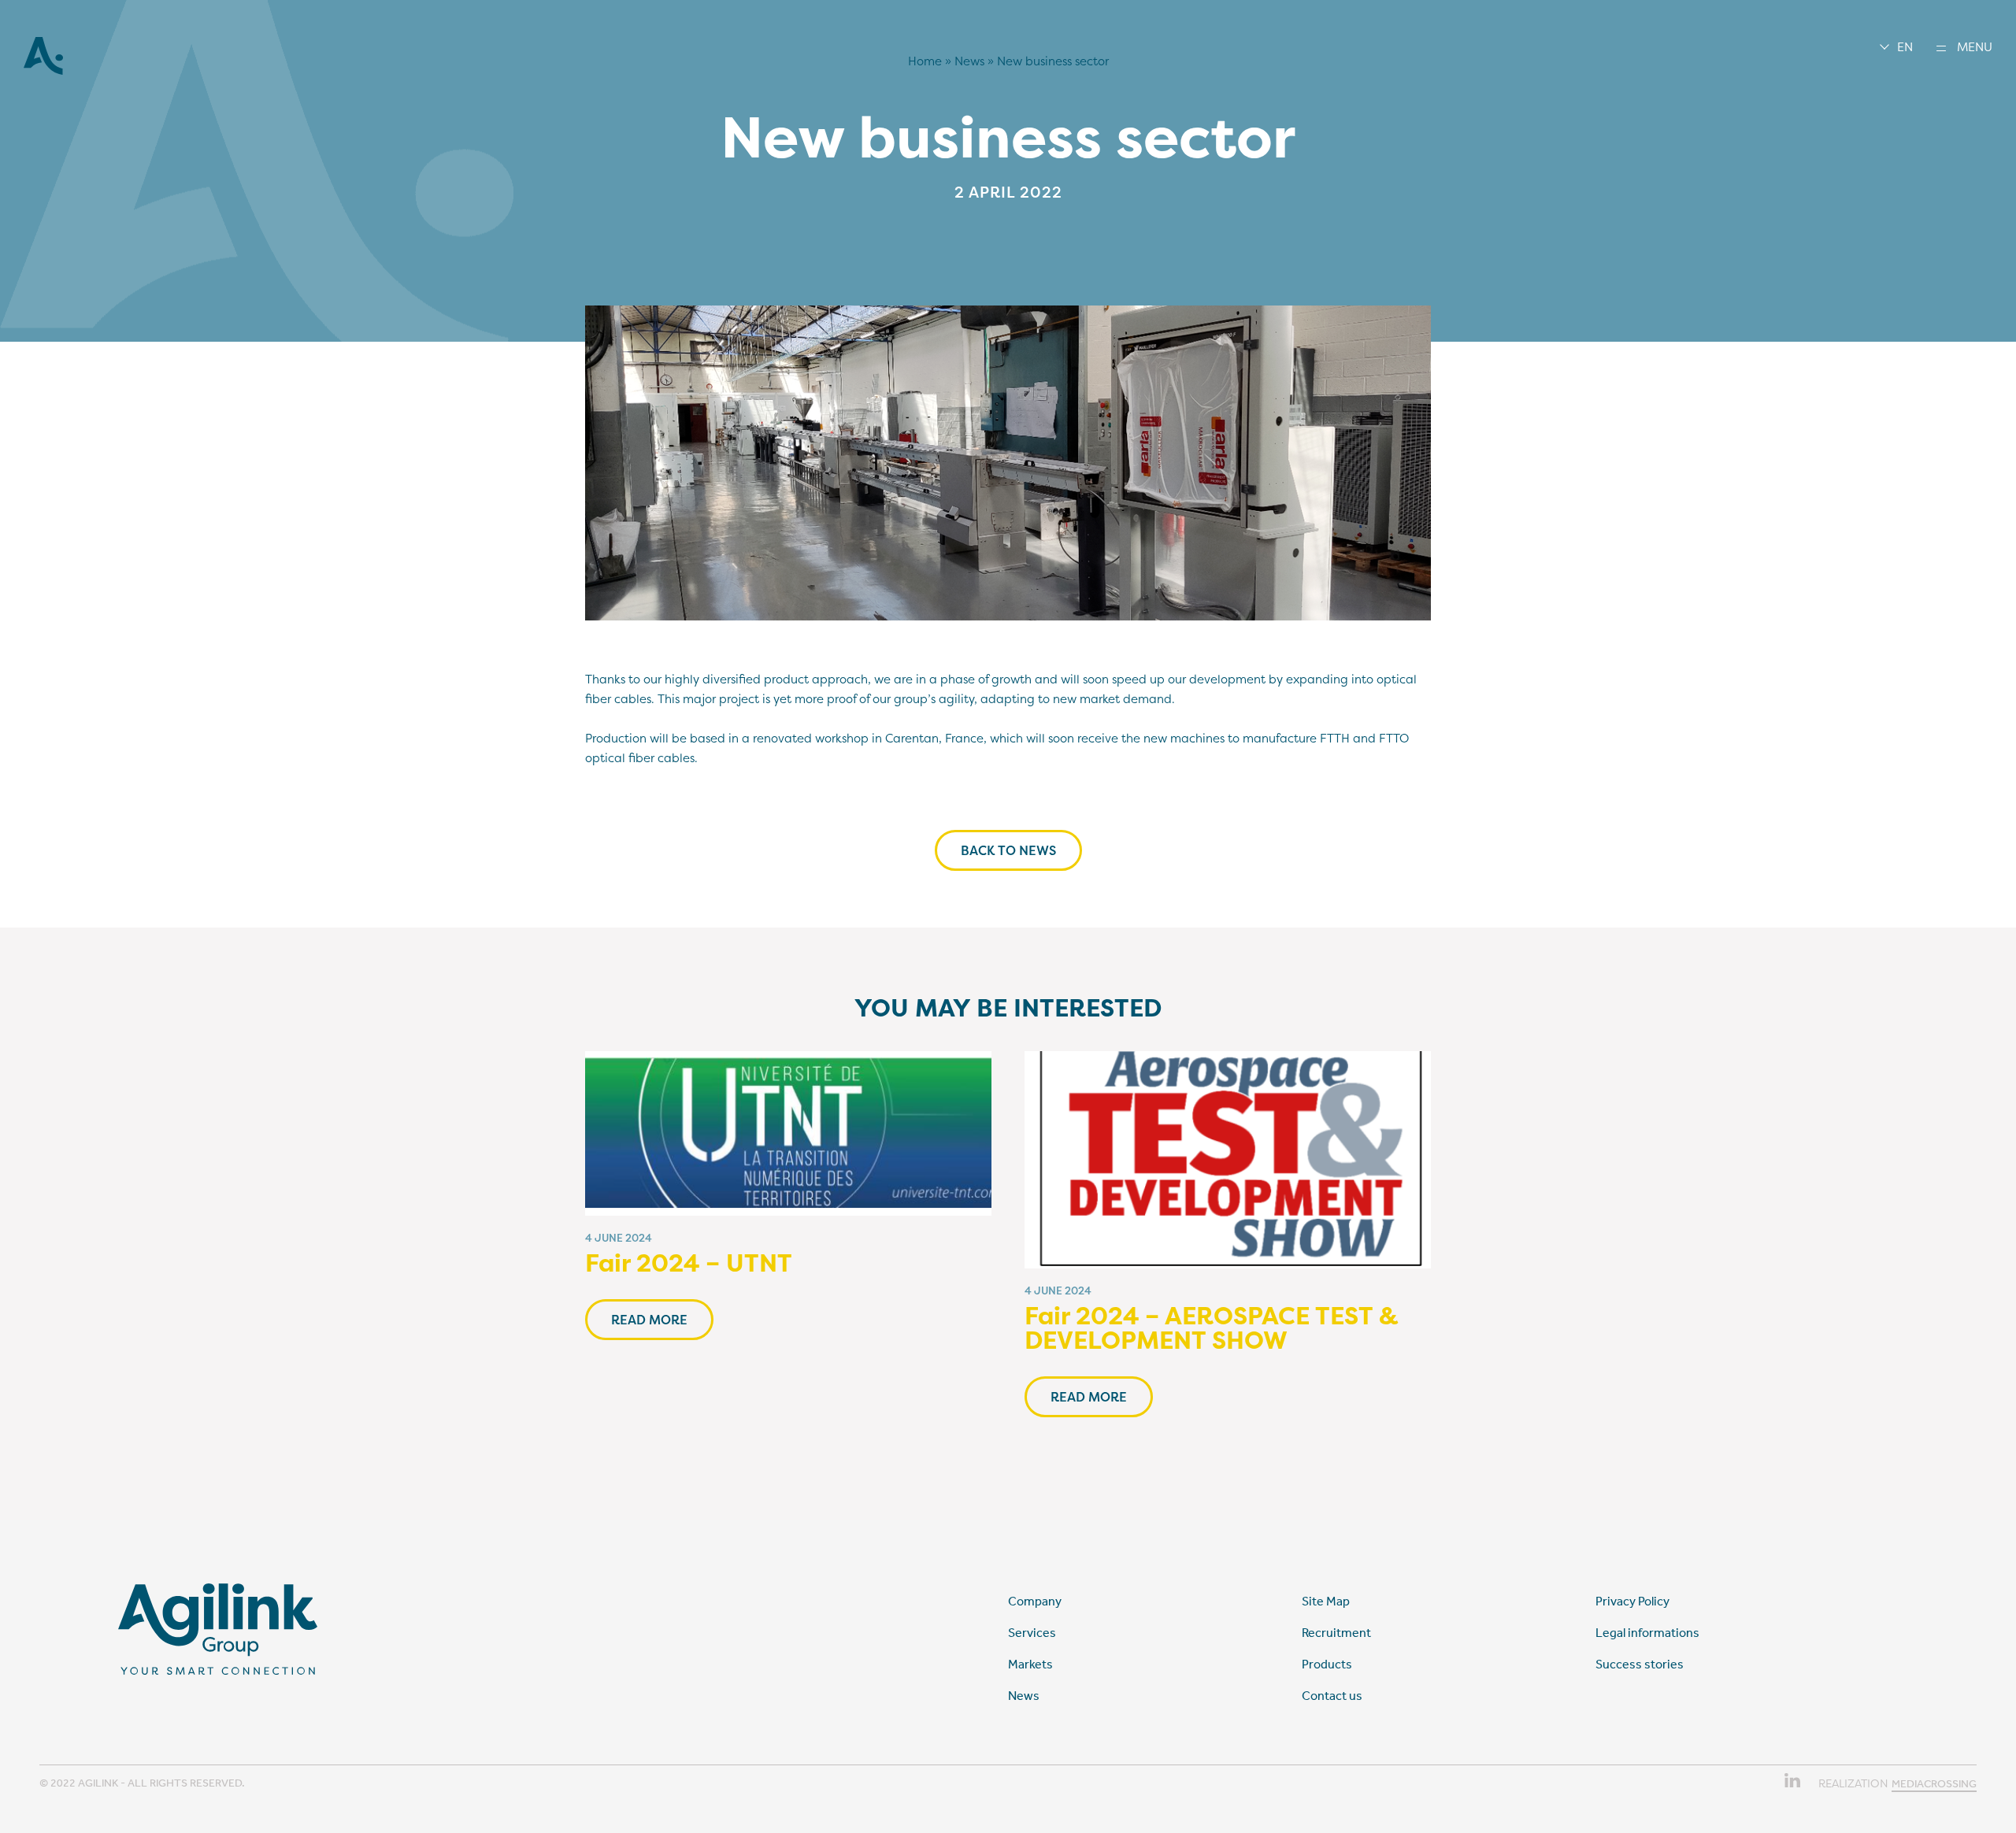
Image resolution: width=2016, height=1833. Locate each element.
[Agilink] (43, 71)
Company (1035, 1601)
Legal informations (1647, 1633)
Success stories (1640, 1664)
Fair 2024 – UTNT (689, 1263)
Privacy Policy (1632, 1601)
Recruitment (1336, 1633)
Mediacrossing (1934, 1784)
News (969, 61)
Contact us (1332, 1696)
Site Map (1326, 1601)
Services (1032, 1633)
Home (925, 61)
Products (1327, 1664)
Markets (1030, 1664)
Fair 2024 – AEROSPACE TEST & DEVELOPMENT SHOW (1212, 1328)
